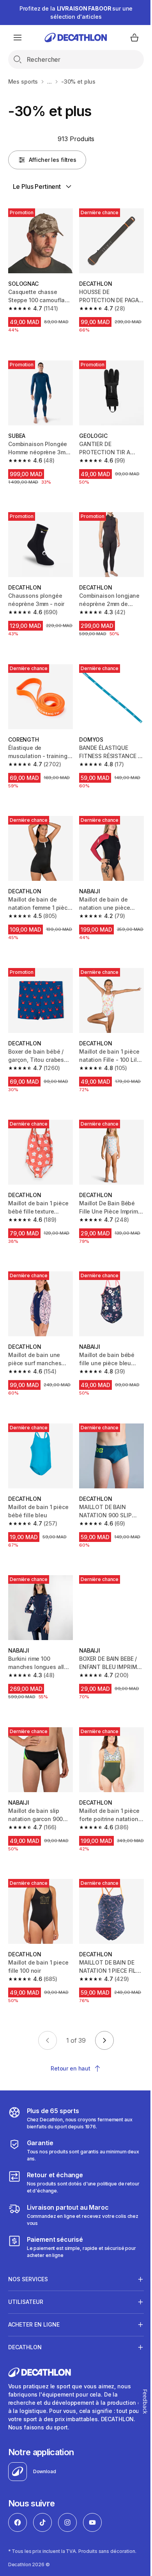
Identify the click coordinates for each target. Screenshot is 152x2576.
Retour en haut (71, 2068)
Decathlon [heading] (25, 2312)
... (49, 82)
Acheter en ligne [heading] (34, 2289)
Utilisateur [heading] (26, 2267)
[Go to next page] (104, 2040)
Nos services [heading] (28, 2244)
